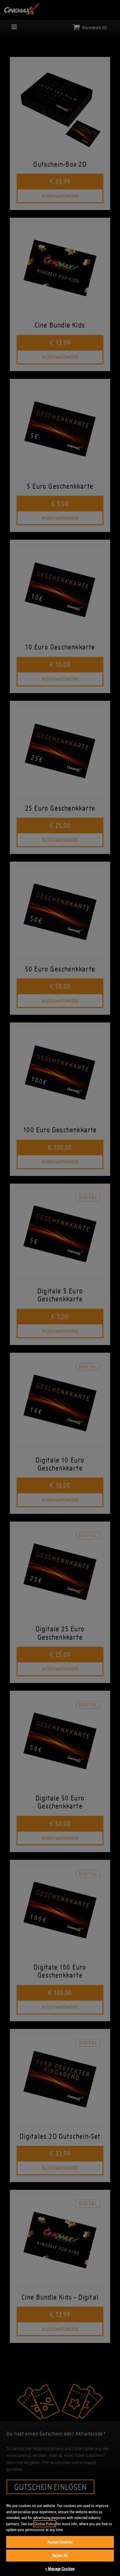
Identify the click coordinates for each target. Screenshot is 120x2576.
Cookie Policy (45, 2524)
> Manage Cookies (60, 2569)
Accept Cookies (60, 2542)
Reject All (60, 2555)
